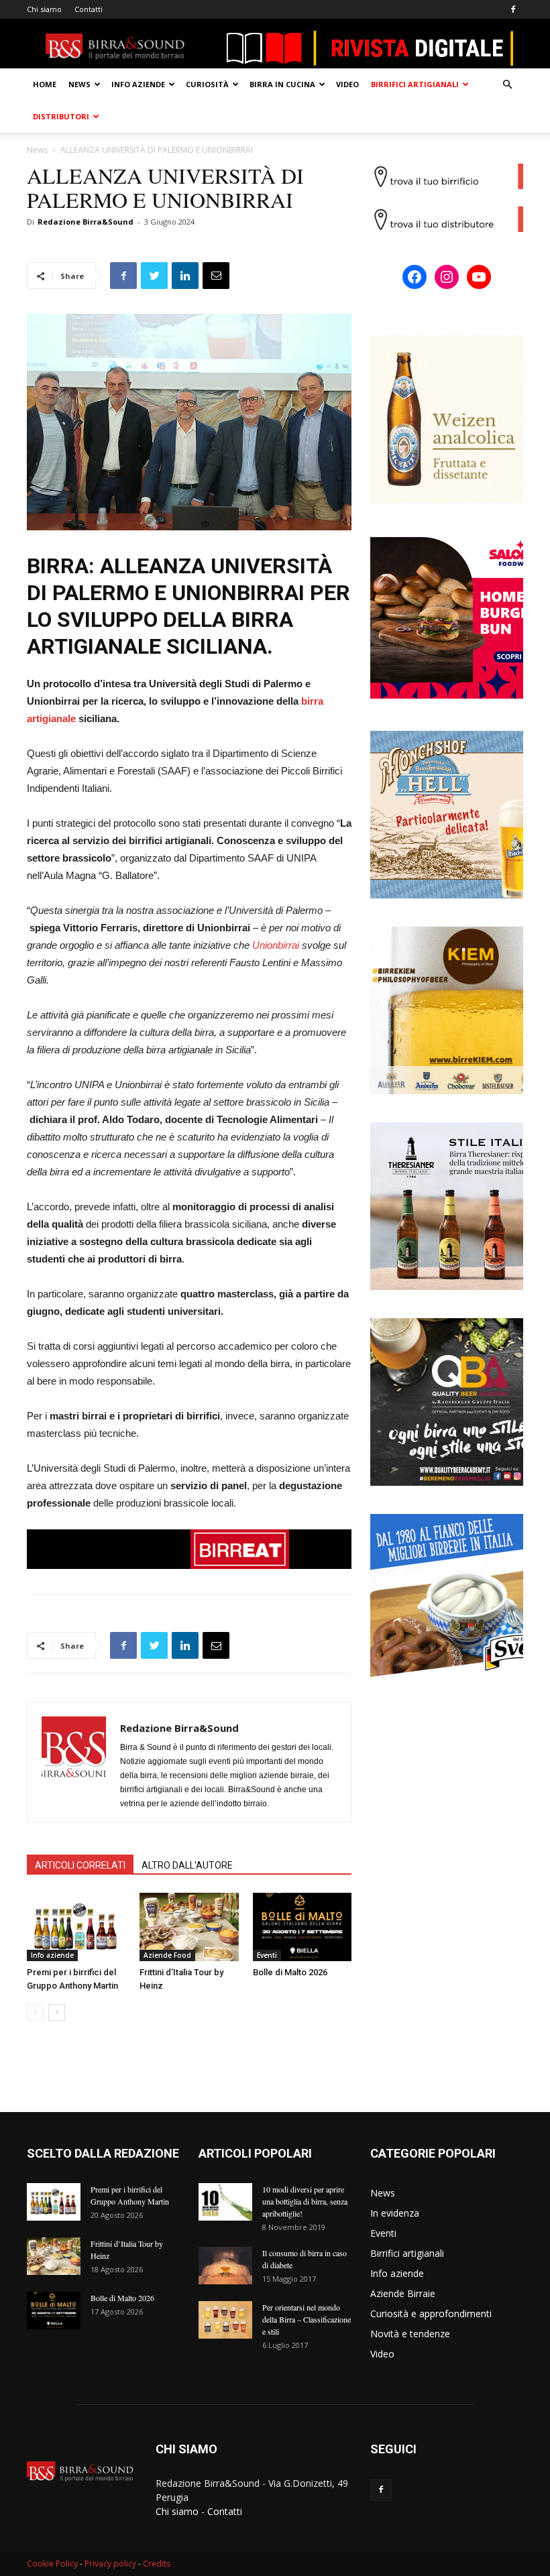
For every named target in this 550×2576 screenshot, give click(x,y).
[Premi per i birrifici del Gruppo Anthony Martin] (76, 1927)
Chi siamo (44, 9)
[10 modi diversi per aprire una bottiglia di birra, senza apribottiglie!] (225, 2202)
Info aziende (138, 84)
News (79, 84)
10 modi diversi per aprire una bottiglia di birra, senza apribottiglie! (305, 2201)
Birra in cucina (282, 84)
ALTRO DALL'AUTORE (187, 1865)
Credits (157, 2564)
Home (45, 84)
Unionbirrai (276, 945)
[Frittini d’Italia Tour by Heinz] (189, 1927)
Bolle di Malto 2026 (290, 1972)
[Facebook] (513, 9)
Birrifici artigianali (415, 84)
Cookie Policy (52, 2564)
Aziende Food (167, 1955)
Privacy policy (110, 2564)
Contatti (89, 9)
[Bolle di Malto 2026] (302, 1927)
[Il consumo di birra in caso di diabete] (225, 2266)
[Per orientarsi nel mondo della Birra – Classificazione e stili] (225, 2320)
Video (347, 84)
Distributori (61, 116)
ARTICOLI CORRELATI (80, 1865)
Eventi (267, 1955)
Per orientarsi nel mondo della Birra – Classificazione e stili (307, 2319)
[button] (507, 85)
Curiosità (207, 84)
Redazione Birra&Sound (86, 222)
